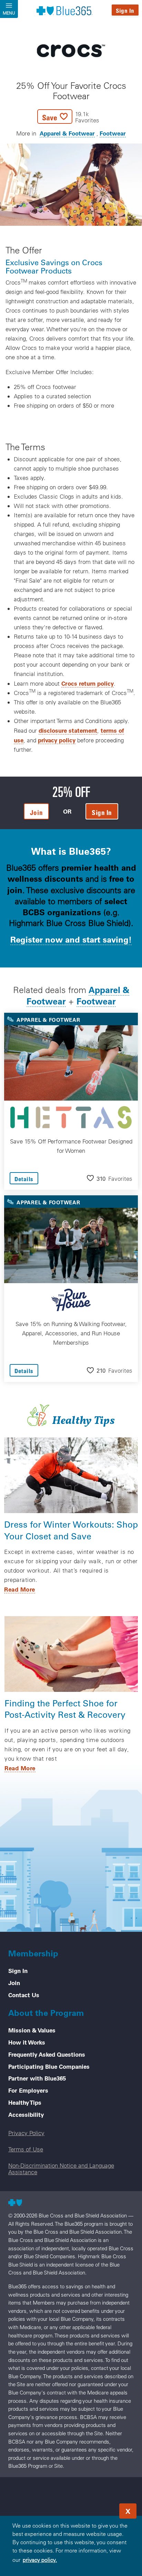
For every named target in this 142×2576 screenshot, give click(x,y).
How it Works (27, 2042)
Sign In (125, 11)
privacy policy (57, 740)
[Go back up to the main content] (95, 2509)
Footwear (113, 133)
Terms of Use (26, 2149)
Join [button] (36, 812)
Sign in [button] (102, 812)
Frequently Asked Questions (47, 2054)
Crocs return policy (88, 683)
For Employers (28, 2090)
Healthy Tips (25, 2102)
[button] (68, 117)
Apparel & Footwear (67, 133)
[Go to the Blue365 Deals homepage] (64, 10)
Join (14, 1983)
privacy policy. (40, 2560)
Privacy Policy (26, 2133)
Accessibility (26, 2114)
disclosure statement (68, 730)
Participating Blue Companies (49, 2066)
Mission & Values (32, 2030)
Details (24, 1179)
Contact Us (24, 1995)
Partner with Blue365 (37, 2078)
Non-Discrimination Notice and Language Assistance (61, 2169)
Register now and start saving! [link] (71, 939)
